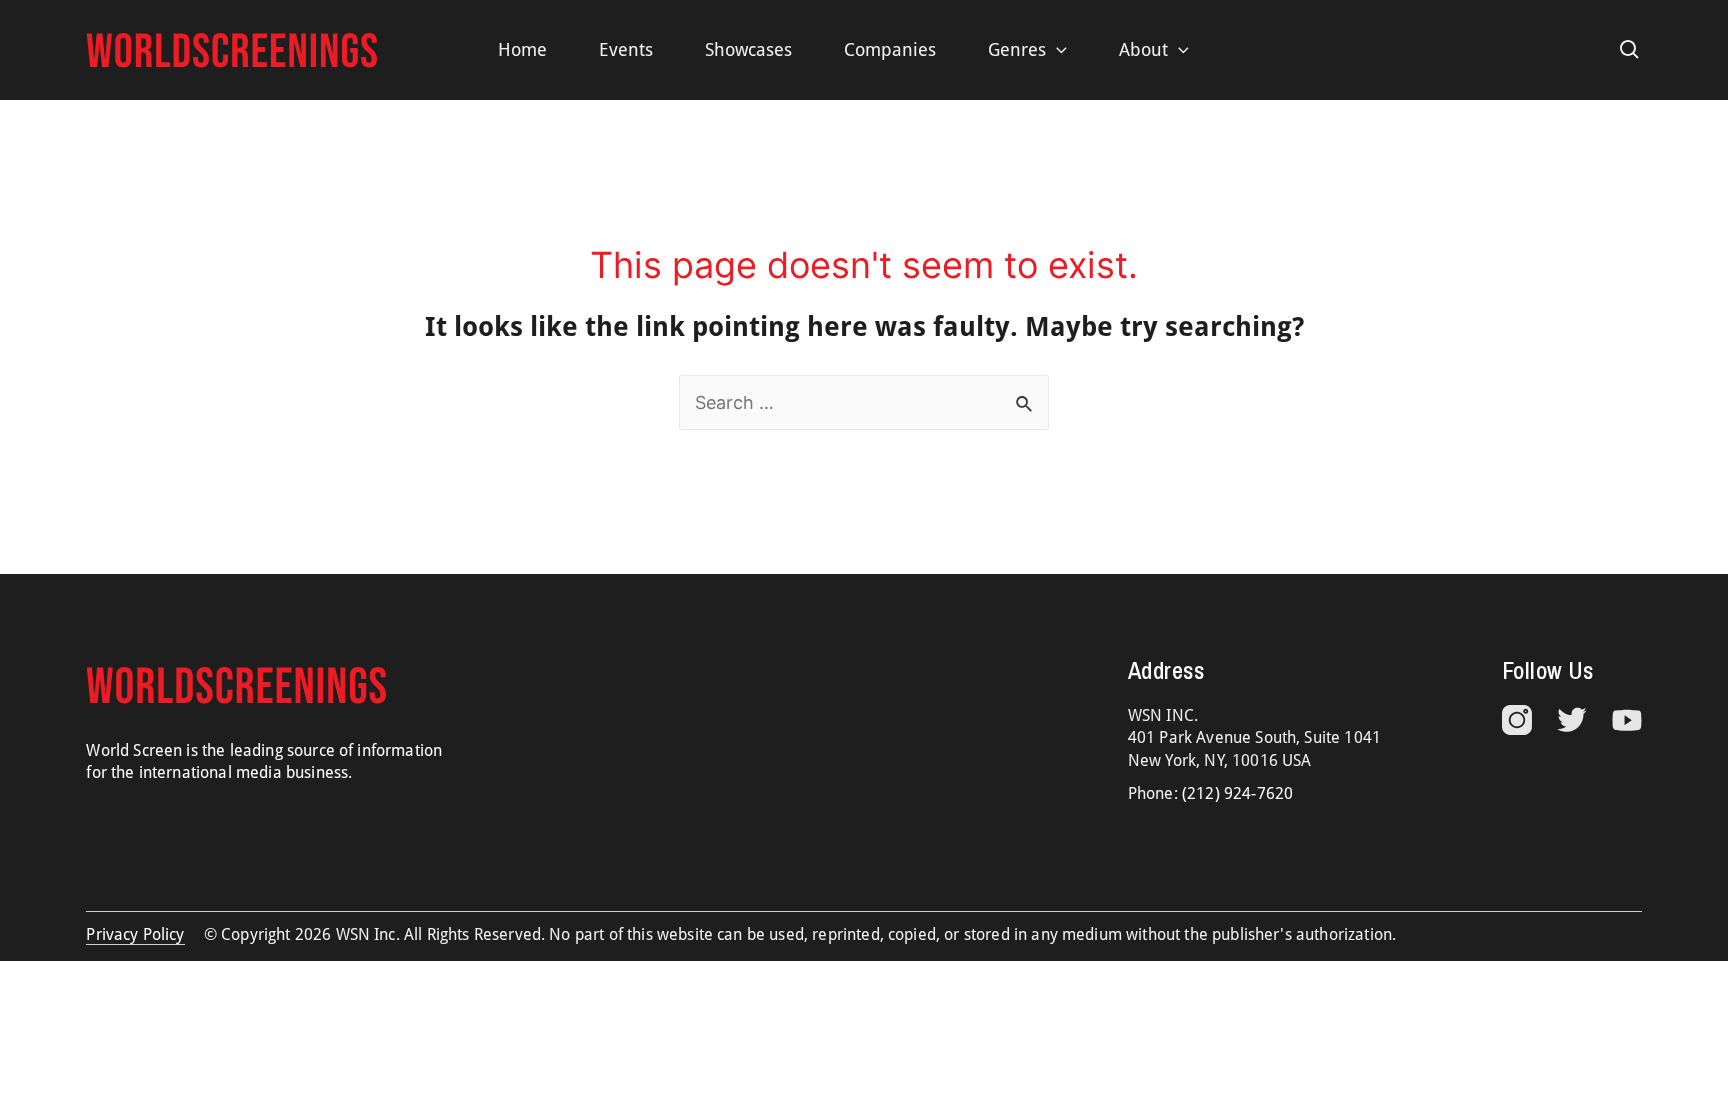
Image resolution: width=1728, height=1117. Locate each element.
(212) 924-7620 (1237, 793)
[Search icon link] (1630, 50)
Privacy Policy (135, 934)
